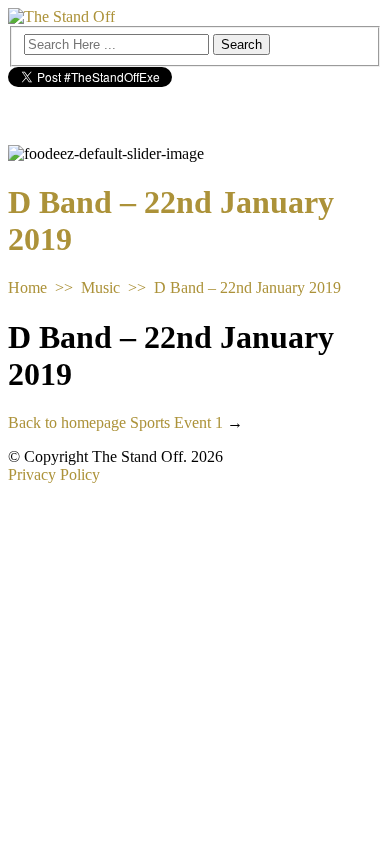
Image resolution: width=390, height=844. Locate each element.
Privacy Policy (54, 474)
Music (100, 287)
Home (27, 287)
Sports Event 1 (176, 422)
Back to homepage (67, 422)
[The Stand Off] (61, 16)
